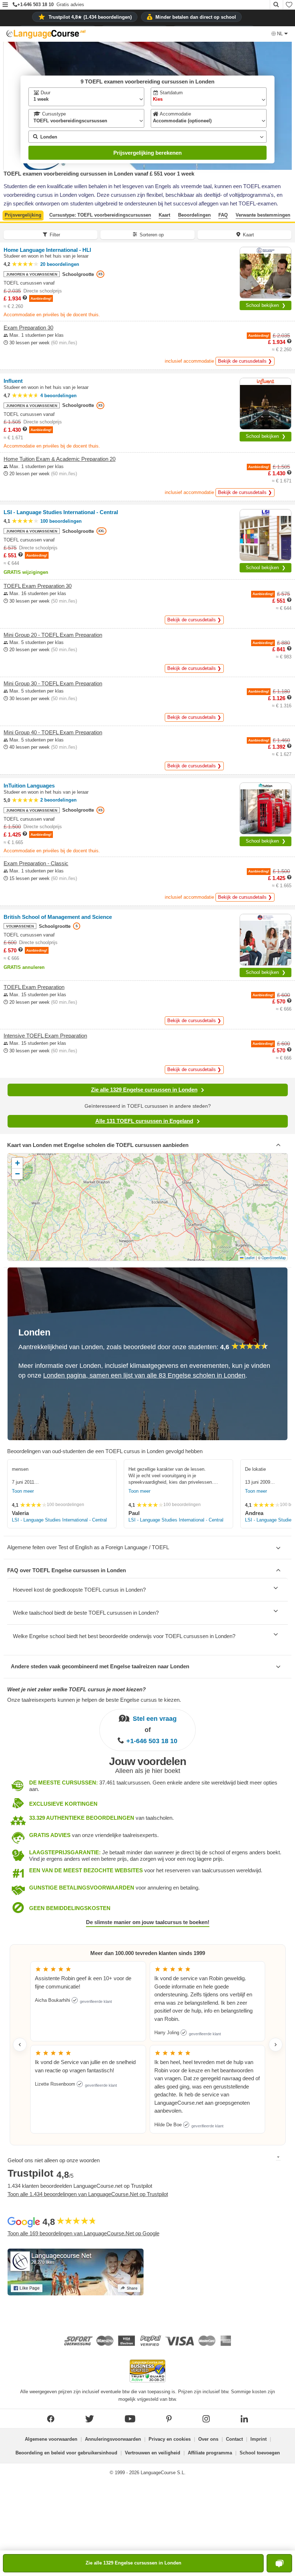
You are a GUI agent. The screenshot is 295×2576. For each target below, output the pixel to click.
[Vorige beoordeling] (20, 2045)
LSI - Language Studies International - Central (59, 1520)
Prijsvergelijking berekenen (147, 153)
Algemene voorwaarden (51, 2439)
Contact (234, 2439)
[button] (5, 5)
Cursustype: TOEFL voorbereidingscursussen (100, 215)
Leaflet (249, 1258)
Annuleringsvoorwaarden (113, 2439)
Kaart (164, 215)
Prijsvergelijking (23, 215)
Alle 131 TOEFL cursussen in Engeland (144, 1121)
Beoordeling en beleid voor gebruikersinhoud (66, 2453)
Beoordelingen (194, 215)
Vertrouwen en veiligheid (153, 2453)
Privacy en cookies (170, 2439)
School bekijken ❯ (266, 305)
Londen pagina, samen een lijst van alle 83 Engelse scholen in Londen (144, 1375)
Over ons (208, 2439)
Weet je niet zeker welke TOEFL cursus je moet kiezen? (76, 1689)
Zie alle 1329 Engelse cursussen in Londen (144, 1090)
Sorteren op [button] (152, 235)
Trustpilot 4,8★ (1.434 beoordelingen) (90, 17)
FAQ (223, 215)
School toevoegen (260, 2453)
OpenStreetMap (274, 1258)
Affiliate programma (210, 2453)
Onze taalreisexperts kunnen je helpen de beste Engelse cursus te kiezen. (94, 1700)
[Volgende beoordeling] (276, 2045)
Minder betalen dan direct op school (196, 17)
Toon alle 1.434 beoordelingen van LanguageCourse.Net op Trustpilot (88, 2194)
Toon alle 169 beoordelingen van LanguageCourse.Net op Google (83, 2233)
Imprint (258, 2439)
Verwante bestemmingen (263, 215)
